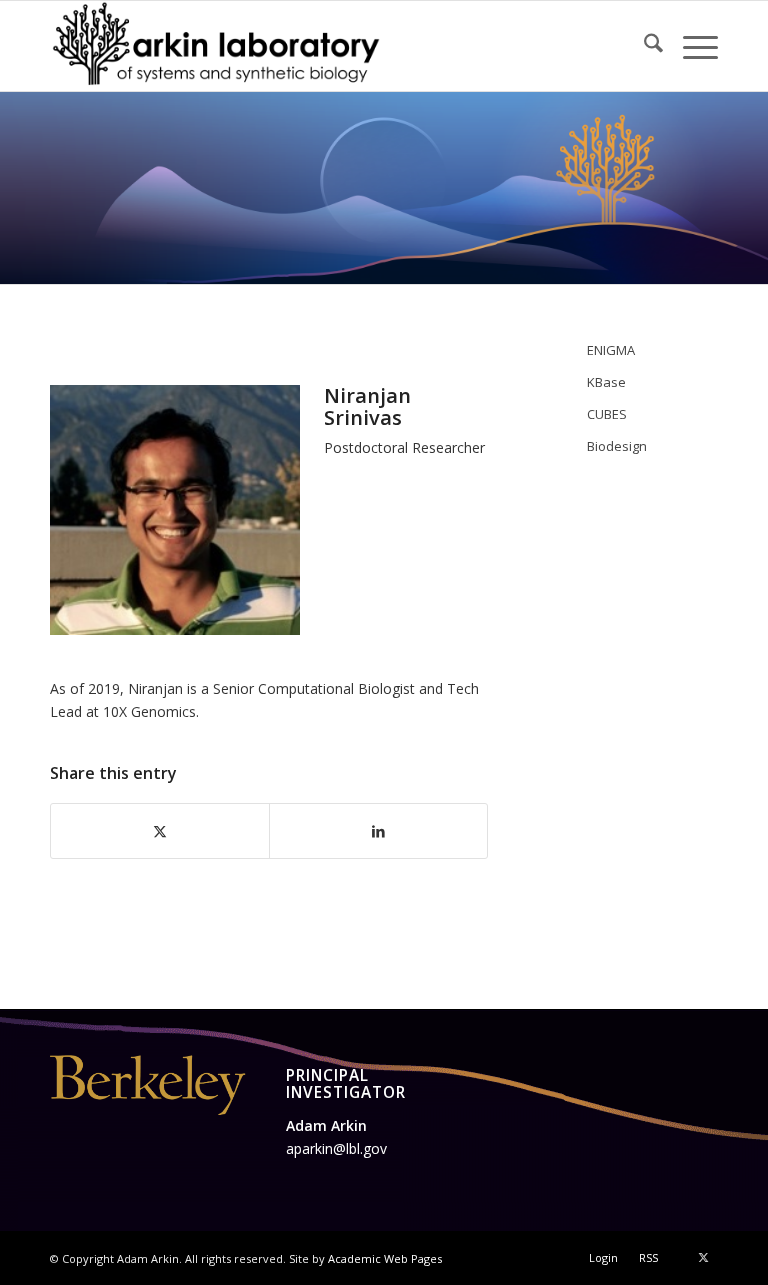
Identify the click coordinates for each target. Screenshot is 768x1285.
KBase (606, 382)
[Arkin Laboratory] (218, 46)
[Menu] (690, 46)
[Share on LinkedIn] (378, 831)
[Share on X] (160, 831)
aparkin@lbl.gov (336, 1148)
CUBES (607, 414)
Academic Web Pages (385, 1258)
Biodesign (617, 446)
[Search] (643, 46)
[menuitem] (643, 46)
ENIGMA (611, 350)
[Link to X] (703, 1257)
